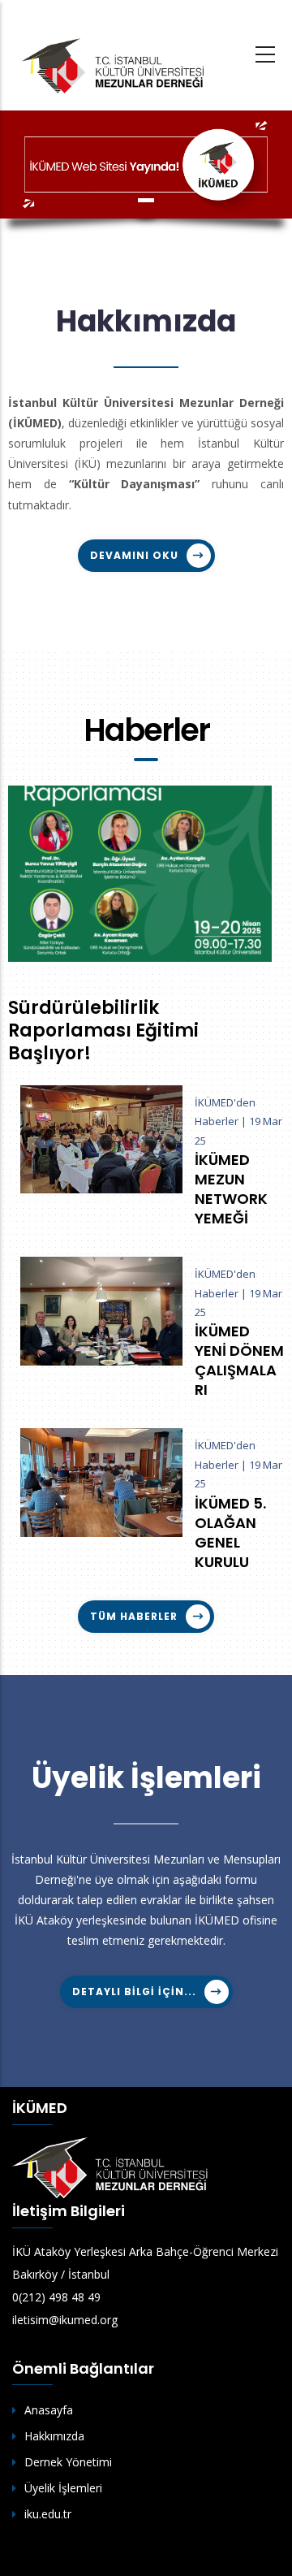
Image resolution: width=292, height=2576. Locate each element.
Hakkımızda (54, 2436)
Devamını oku (134, 555)
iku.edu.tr (48, 2514)
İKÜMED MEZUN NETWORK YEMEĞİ (231, 1189)
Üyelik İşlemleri (63, 2488)
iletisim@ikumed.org (65, 2320)
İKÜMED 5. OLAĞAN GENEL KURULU (230, 1533)
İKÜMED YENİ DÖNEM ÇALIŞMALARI (239, 1361)
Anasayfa (49, 2410)
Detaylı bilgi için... (134, 1992)
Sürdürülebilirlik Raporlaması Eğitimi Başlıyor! (103, 1031)
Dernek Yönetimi (68, 2462)
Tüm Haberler (134, 1616)
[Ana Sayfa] (114, 65)
